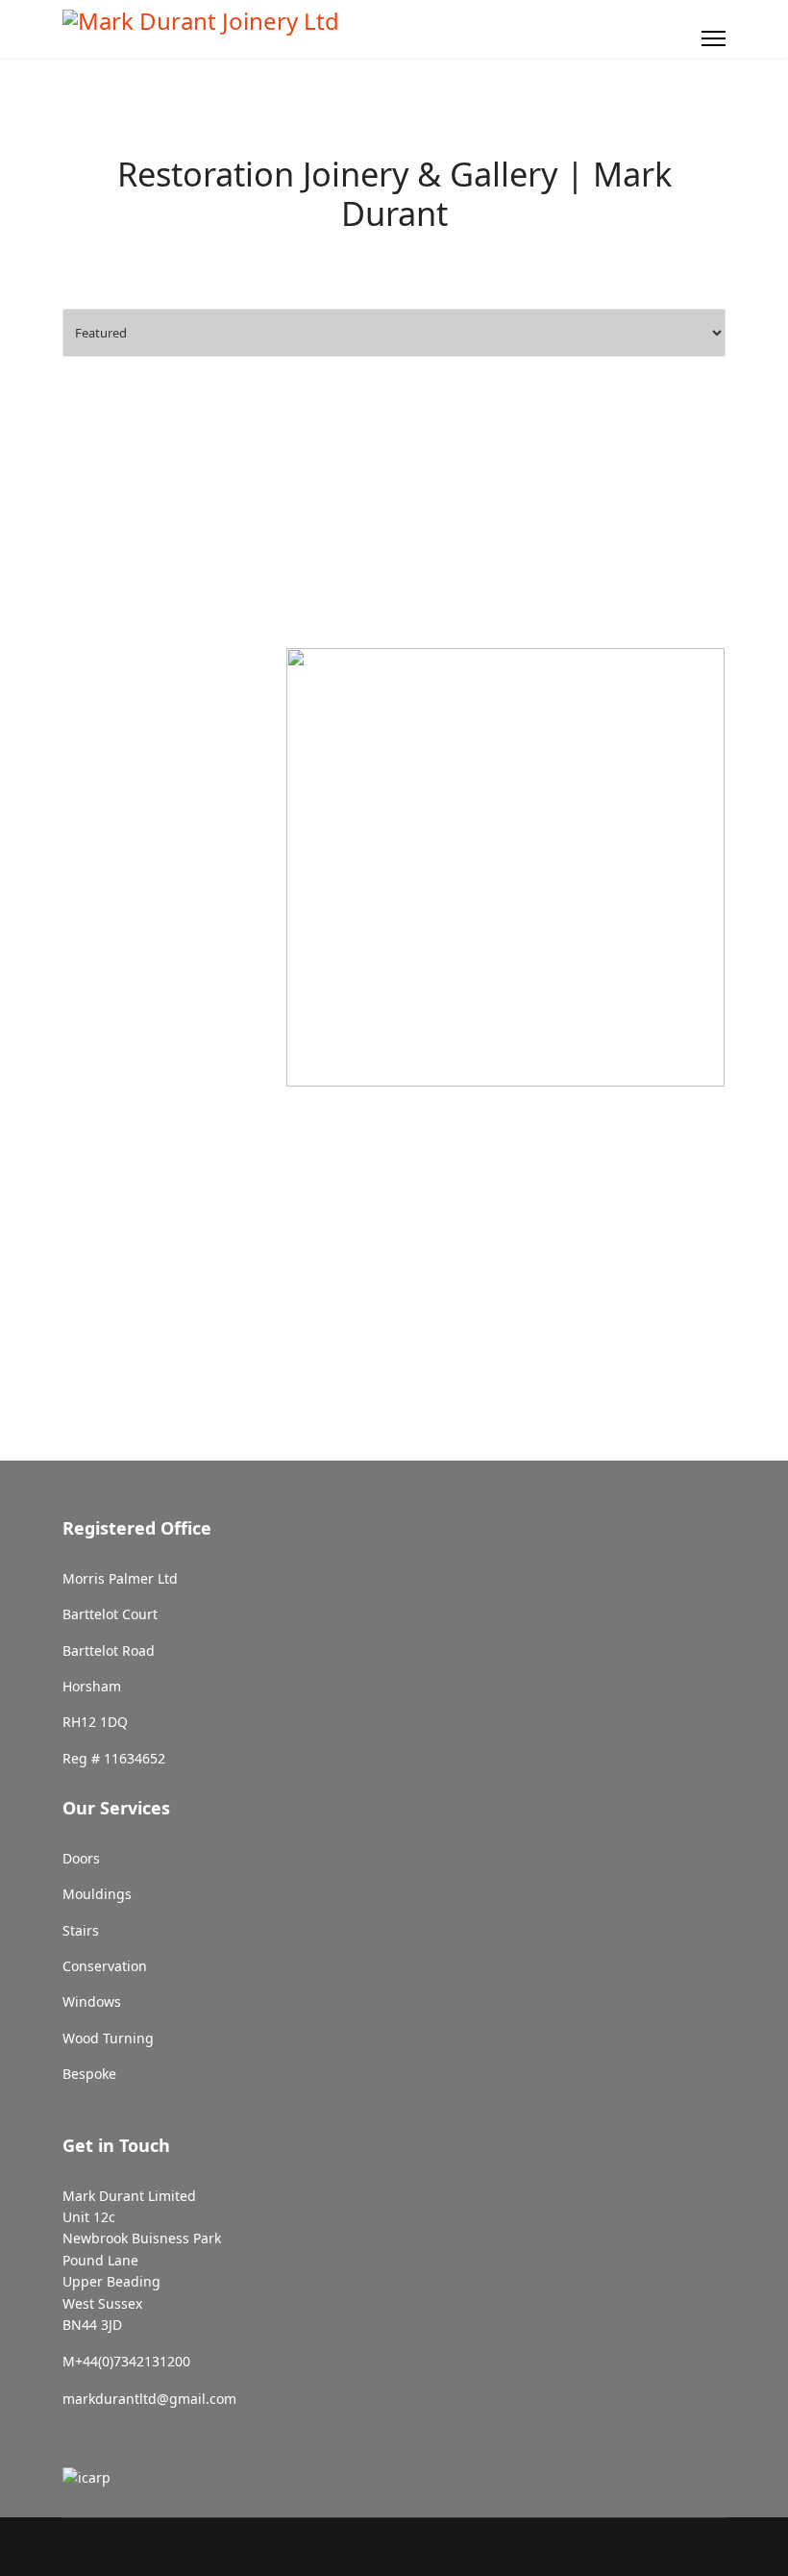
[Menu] (714, 38)
